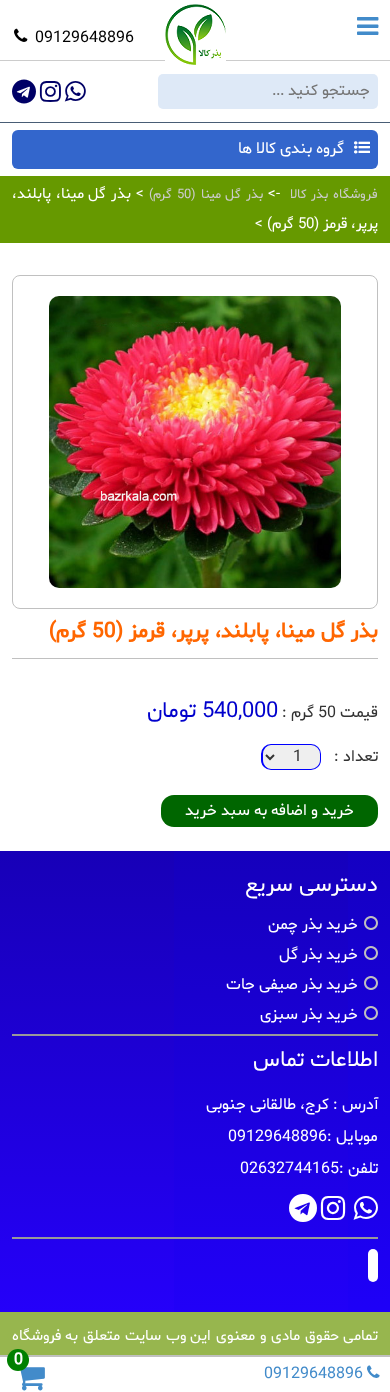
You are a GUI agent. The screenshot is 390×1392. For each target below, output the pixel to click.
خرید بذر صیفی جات (292, 985)
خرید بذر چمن (313, 925)
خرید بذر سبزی (309, 1015)
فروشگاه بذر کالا (334, 195)
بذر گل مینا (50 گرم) (203, 195)
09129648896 (84, 38)
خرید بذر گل (318, 955)
